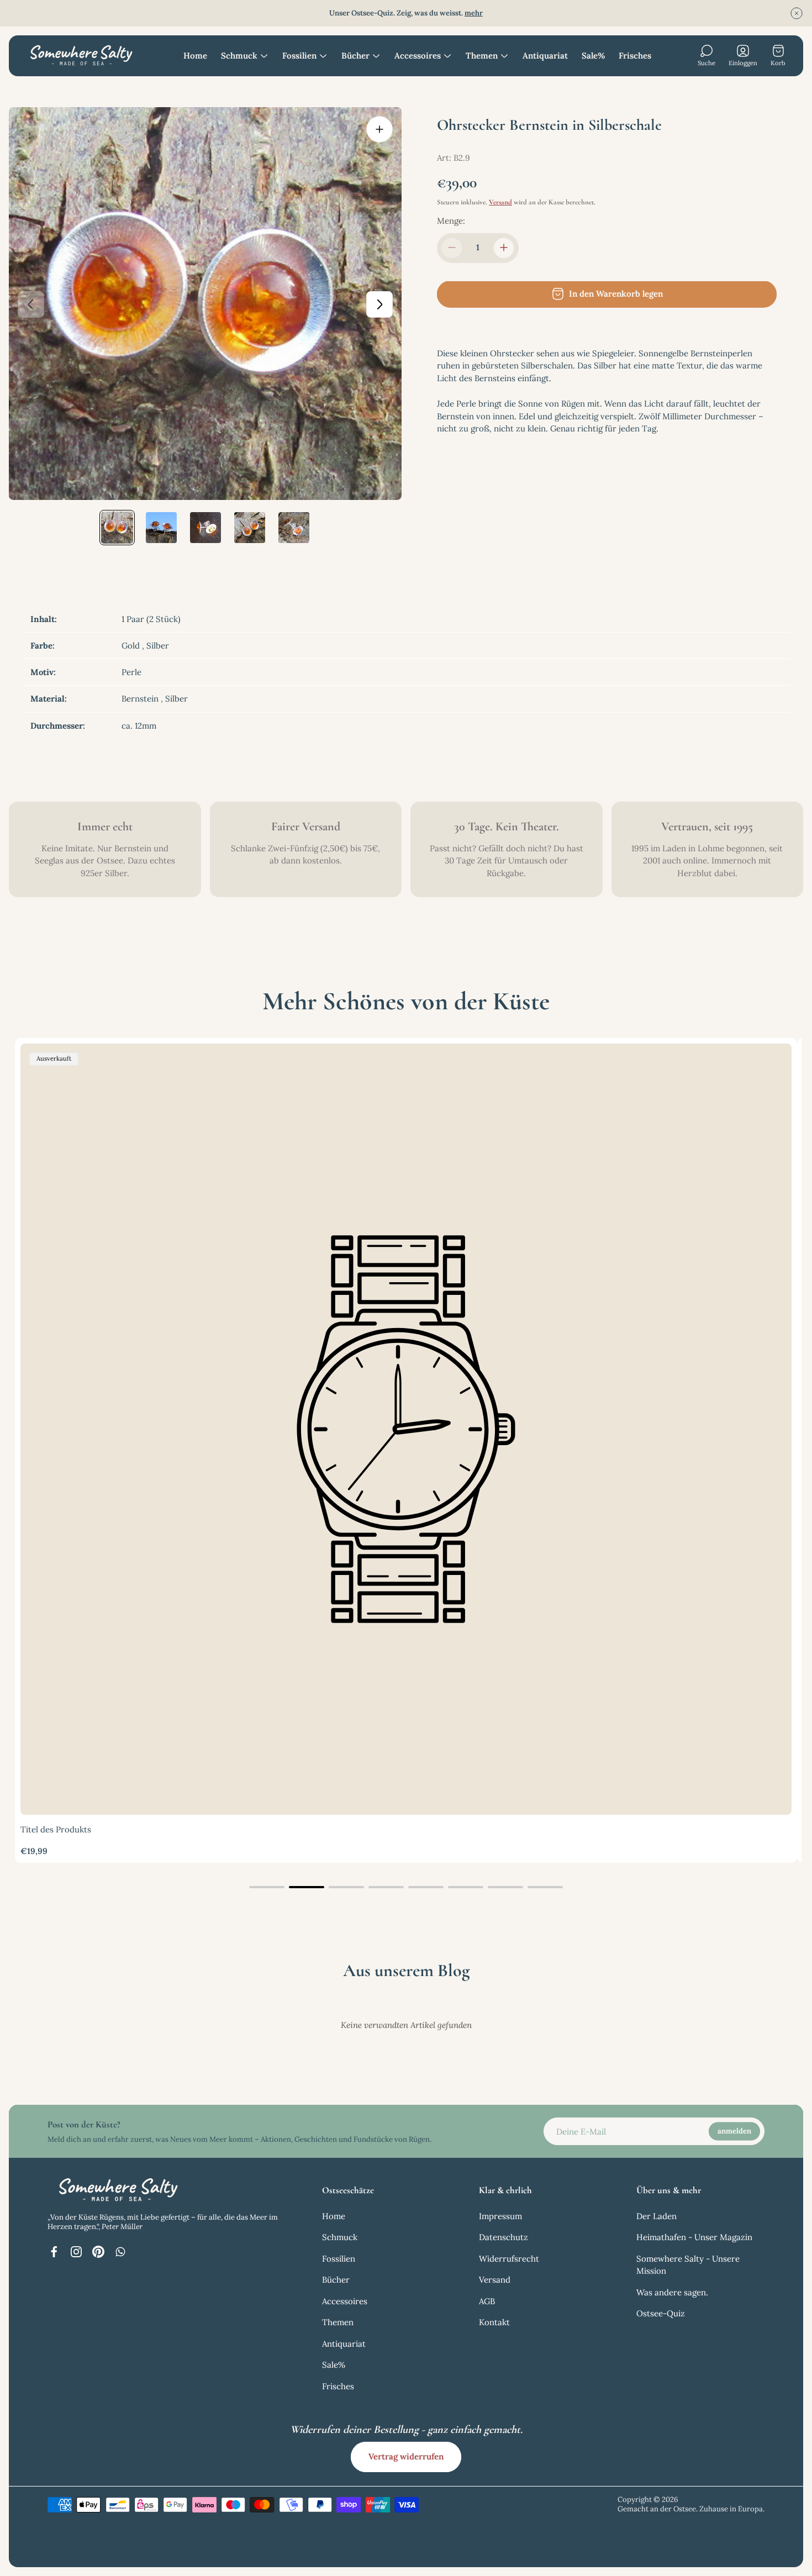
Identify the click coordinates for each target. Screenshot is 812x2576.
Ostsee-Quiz (661, 2313)
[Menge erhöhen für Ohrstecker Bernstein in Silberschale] (504, 247)
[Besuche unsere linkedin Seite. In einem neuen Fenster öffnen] (120, 2252)
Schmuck (340, 2237)
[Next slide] (379, 304)
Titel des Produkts (56, 1829)
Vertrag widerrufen (406, 2456)
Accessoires (345, 2301)
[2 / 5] (161, 528)
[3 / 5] (205, 528)
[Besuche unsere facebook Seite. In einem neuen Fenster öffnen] (54, 2252)
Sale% (334, 2365)
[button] (267, 1887)
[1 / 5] (117, 528)
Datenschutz (503, 2237)
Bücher (336, 2280)
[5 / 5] (294, 528)
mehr (474, 13)
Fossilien (339, 2259)
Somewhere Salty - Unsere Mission (688, 2265)
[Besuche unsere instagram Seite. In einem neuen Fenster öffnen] (76, 2252)
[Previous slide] (31, 304)
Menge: (451, 220)
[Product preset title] (406, 1429)
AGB (487, 2301)
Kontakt (494, 2322)
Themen (338, 2322)
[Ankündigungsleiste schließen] (797, 13)
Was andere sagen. (672, 2292)
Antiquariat (344, 2344)
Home (334, 2216)
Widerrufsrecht (509, 2259)
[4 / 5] (250, 528)
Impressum (500, 2216)
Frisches (338, 2386)
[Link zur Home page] (117, 2190)
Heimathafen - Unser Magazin (694, 2237)
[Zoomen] (379, 129)
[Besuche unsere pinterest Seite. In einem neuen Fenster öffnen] (98, 2252)
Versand (500, 202)
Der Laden (657, 2216)
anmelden (734, 2131)
